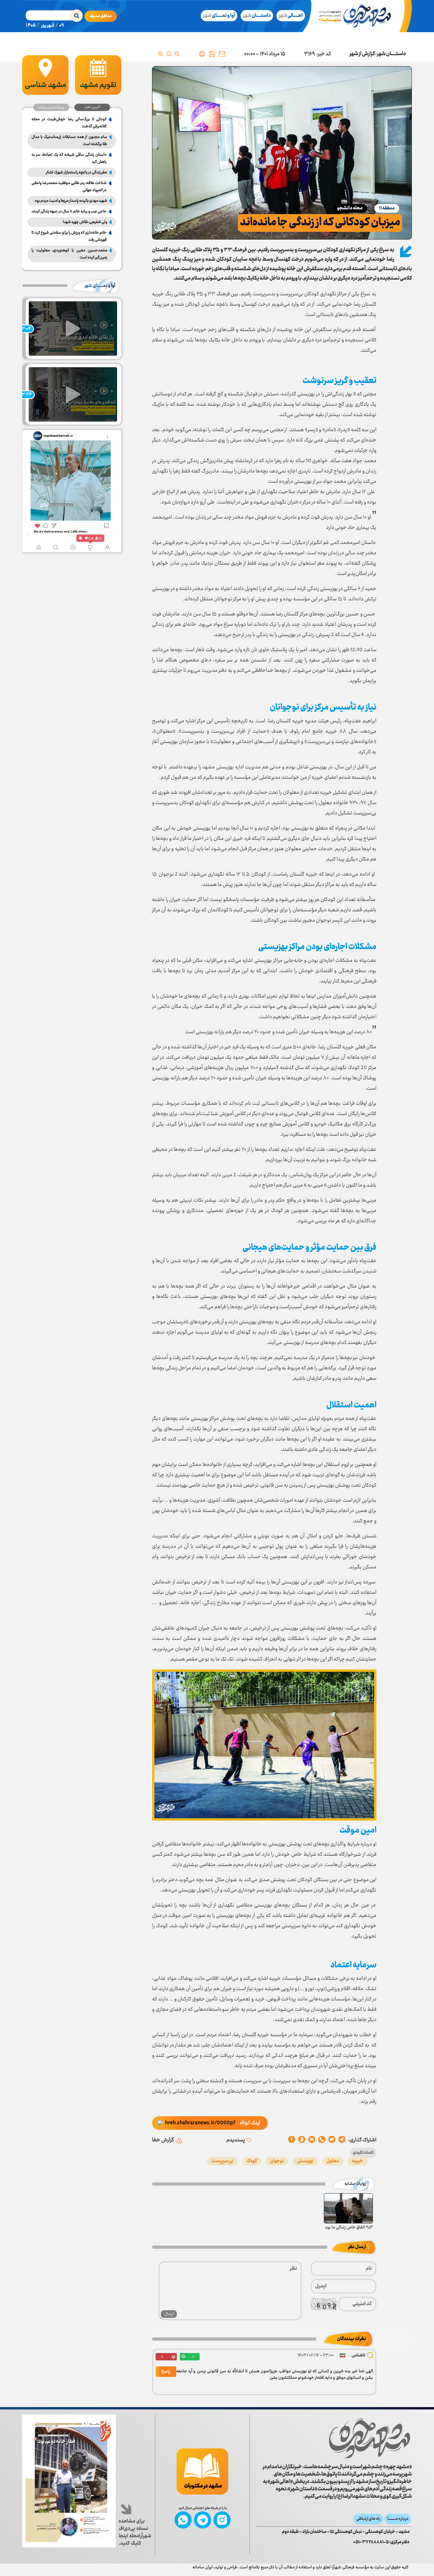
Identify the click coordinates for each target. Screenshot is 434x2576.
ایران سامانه (203, 2567)
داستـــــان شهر (391, 54)
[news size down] (177, 54)
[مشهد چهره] (359, 16)
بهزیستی (305, 2161)
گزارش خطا (163, 2140)
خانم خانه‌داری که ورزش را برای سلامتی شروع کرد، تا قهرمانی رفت (69, 236)
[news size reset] (169, 54)
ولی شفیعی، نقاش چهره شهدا (85, 222)
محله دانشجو (350, 208)
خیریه (358, 2161)
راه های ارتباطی (368, 2519)
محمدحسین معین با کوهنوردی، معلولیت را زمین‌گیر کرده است (69, 254)
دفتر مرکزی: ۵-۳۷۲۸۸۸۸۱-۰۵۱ (381, 2542)
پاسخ (166, 2372)
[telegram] (342, 2140)
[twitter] (332, 2140)
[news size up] (161, 54)
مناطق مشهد (101, 16)
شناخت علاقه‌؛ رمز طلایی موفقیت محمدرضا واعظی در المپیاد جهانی (69, 187)
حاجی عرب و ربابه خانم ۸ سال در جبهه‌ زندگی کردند (69, 211)
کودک (252, 2161)
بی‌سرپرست (222, 2161)
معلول (333, 2161)
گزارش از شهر (362, 54)
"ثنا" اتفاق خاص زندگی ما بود (349, 2228)
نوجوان (277, 2161)
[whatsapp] (322, 2140)
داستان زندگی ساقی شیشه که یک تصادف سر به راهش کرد (69, 158)
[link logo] (370, 2438)
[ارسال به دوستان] (222, 54)
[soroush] (312, 2140)
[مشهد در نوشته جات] (202, 2471)
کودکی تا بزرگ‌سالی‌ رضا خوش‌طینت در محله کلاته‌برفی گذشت (69, 123)
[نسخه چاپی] (202, 54)
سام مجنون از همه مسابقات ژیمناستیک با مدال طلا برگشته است (69, 141)
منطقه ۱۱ (387, 208)
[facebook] (292, 2140)
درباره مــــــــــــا (398, 2519)
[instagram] (222, 2520)
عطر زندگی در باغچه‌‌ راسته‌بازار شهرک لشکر (76, 172)
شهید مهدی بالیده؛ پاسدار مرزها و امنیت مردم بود (71, 201)
